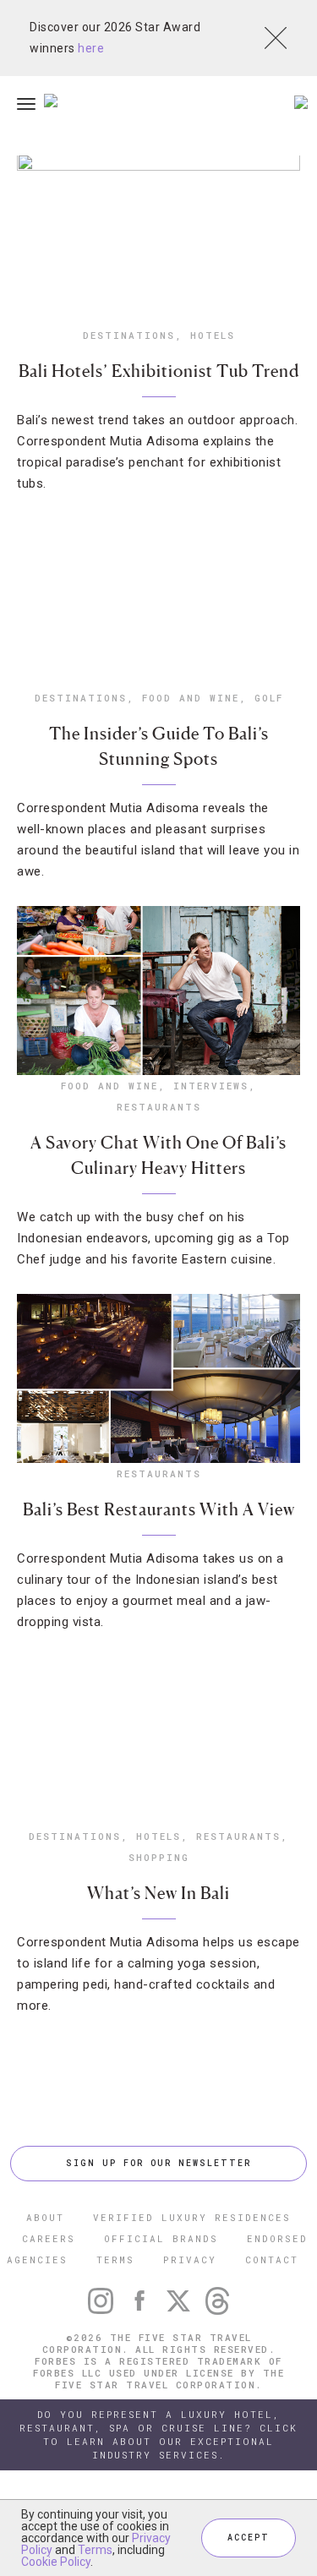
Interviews (211, 1086)
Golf (269, 698)
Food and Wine (191, 698)
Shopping (159, 1857)
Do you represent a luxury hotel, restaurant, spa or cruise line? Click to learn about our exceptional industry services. (158, 2434)
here (91, 48)
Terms (95, 2550)
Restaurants (159, 1107)
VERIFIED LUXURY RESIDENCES (192, 2217)
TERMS (115, 2259)
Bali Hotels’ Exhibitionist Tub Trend (159, 371)
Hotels (213, 335)
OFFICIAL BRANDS (161, 2238)
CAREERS (49, 2238)
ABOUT (45, 2217)
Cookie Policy (56, 2562)
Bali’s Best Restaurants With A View (159, 1509)
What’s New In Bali (158, 1893)
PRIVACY (190, 2259)
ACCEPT (249, 2538)
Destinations (129, 335)
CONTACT (272, 2259)
